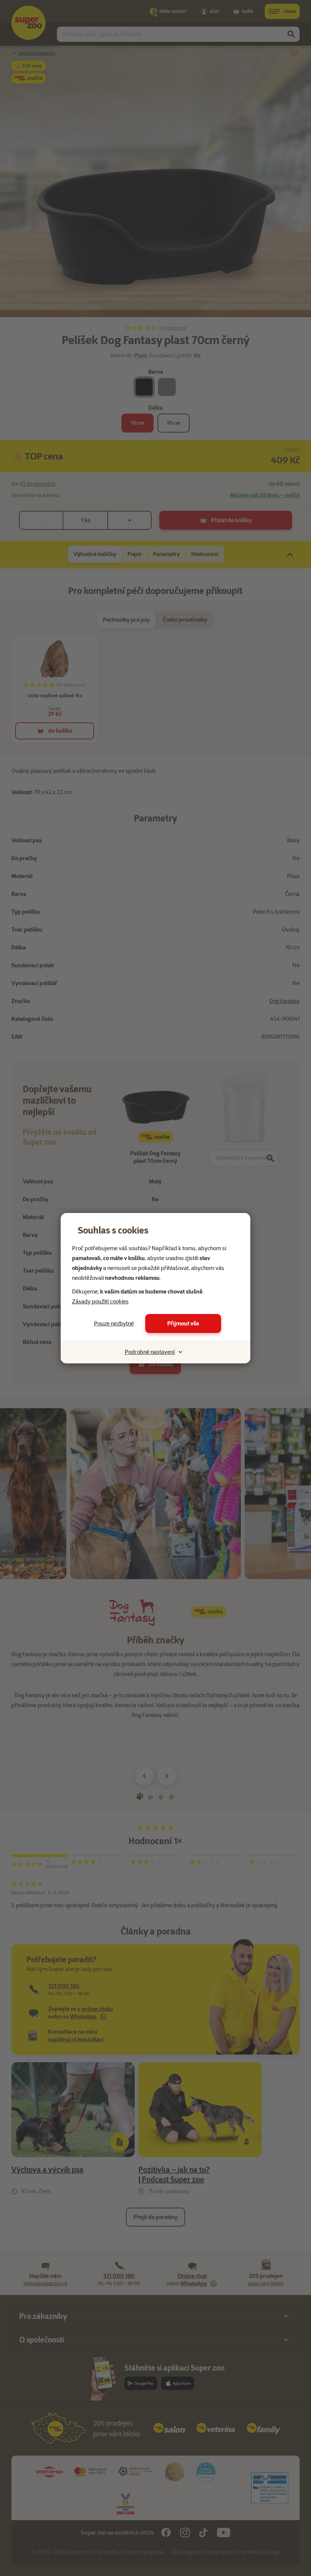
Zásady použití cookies (100, 1301)
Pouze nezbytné (114, 1324)
